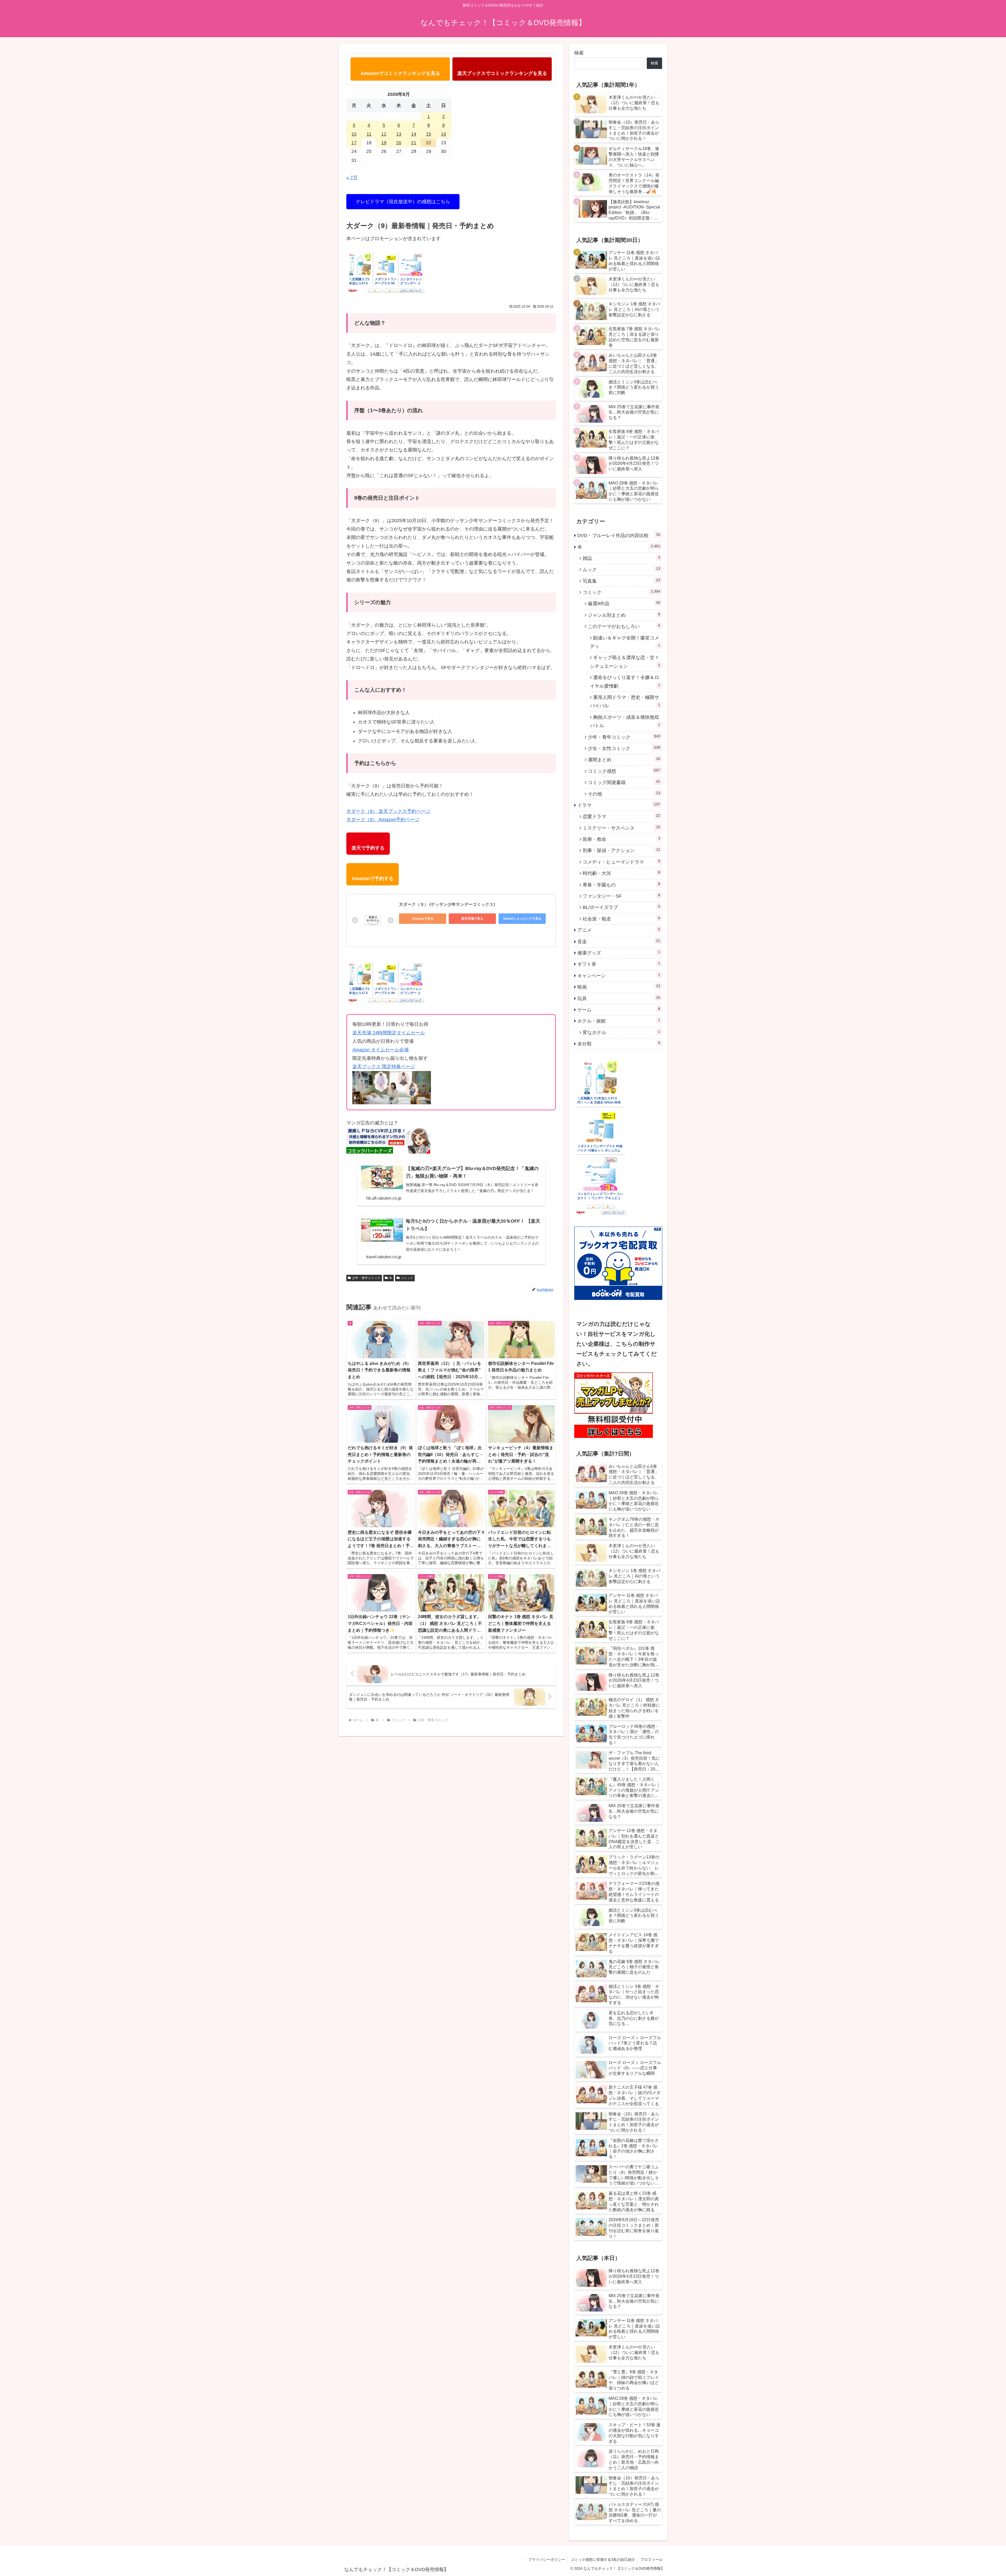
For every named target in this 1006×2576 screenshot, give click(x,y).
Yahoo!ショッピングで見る (522, 919)
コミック (407, 1278)
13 (399, 134)
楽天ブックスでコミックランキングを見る (502, 73)
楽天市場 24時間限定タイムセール (389, 1033)
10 (354, 134)
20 (399, 143)
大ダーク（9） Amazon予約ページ (383, 820)
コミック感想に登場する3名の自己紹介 (603, 2560)
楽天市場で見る (472, 919)
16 (444, 134)
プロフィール (652, 2560)
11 (369, 134)
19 (384, 143)
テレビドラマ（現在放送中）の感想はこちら (403, 202)
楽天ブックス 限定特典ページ (384, 1067)
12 (384, 134)
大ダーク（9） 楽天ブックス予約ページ (388, 811)
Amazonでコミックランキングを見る (400, 73)
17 (354, 143)
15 (429, 134)
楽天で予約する (368, 848)
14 (414, 134)
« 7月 (352, 178)
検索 (579, 53)
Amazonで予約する (373, 879)
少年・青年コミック (366, 1278)
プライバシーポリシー (547, 2560)
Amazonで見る (423, 919)
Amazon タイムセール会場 (381, 1050)
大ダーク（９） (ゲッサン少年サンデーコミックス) (447, 904)
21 (414, 143)
